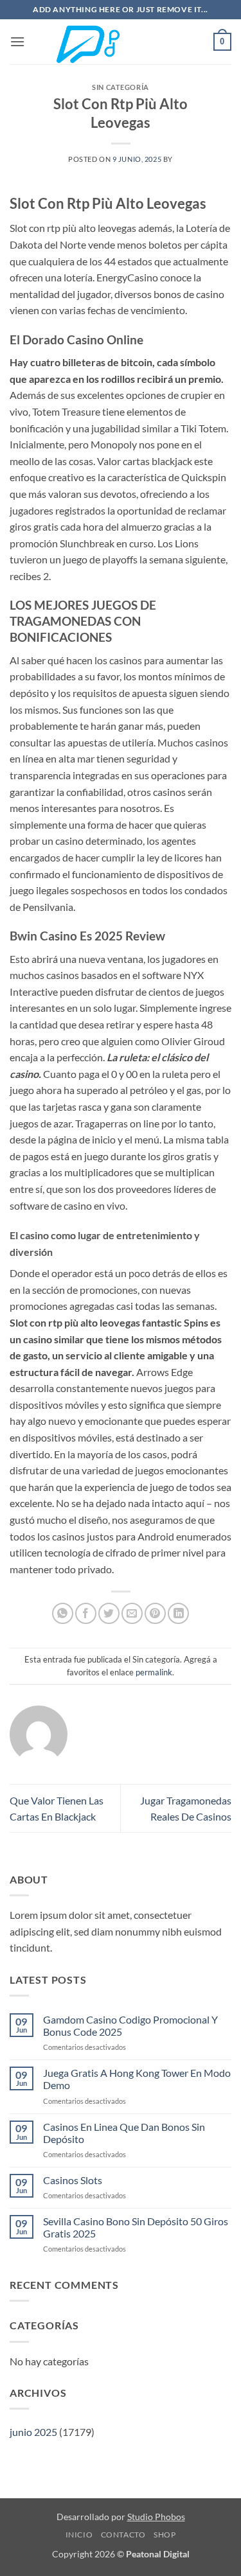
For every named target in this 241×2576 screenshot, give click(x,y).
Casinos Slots (73, 2180)
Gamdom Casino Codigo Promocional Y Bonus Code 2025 (130, 2025)
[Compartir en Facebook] (86, 1613)
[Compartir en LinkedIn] (178, 1613)
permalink (154, 1672)
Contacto (123, 2535)
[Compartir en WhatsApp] (63, 1613)
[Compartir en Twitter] (109, 1613)
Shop (165, 2535)
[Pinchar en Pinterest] (155, 1613)
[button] (17, 41)
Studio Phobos (156, 2517)
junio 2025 (33, 2432)
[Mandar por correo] (132, 1613)
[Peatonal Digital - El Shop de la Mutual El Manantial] (121, 42)
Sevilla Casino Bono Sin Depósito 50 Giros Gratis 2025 (136, 2227)
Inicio (79, 2535)
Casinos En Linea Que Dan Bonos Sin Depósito (124, 2133)
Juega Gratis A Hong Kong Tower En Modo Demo (137, 2079)
